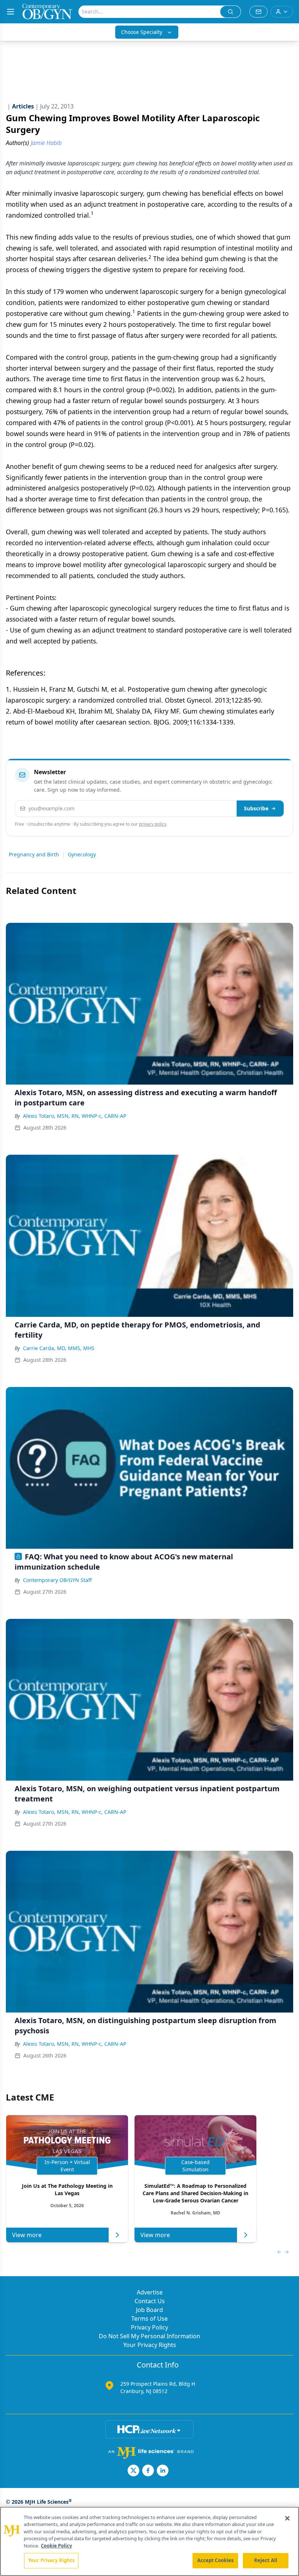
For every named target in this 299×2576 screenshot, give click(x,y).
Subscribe (256, 808)
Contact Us (150, 2301)
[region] (149, 2541)
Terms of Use (149, 2319)
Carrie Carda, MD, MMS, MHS (59, 1348)
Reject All (266, 2560)
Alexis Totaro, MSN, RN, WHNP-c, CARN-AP (75, 1116)
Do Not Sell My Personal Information (149, 2336)
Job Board (149, 2310)
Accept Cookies (215, 2560)
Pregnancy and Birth (34, 854)
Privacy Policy (149, 2327)
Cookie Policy (56, 2546)
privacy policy (153, 824)
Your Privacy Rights (150, 2345)
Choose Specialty (142, 32)
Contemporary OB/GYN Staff (57, 1580)
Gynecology (82, 854)
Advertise (150, 2292)
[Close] (287, 2518)
